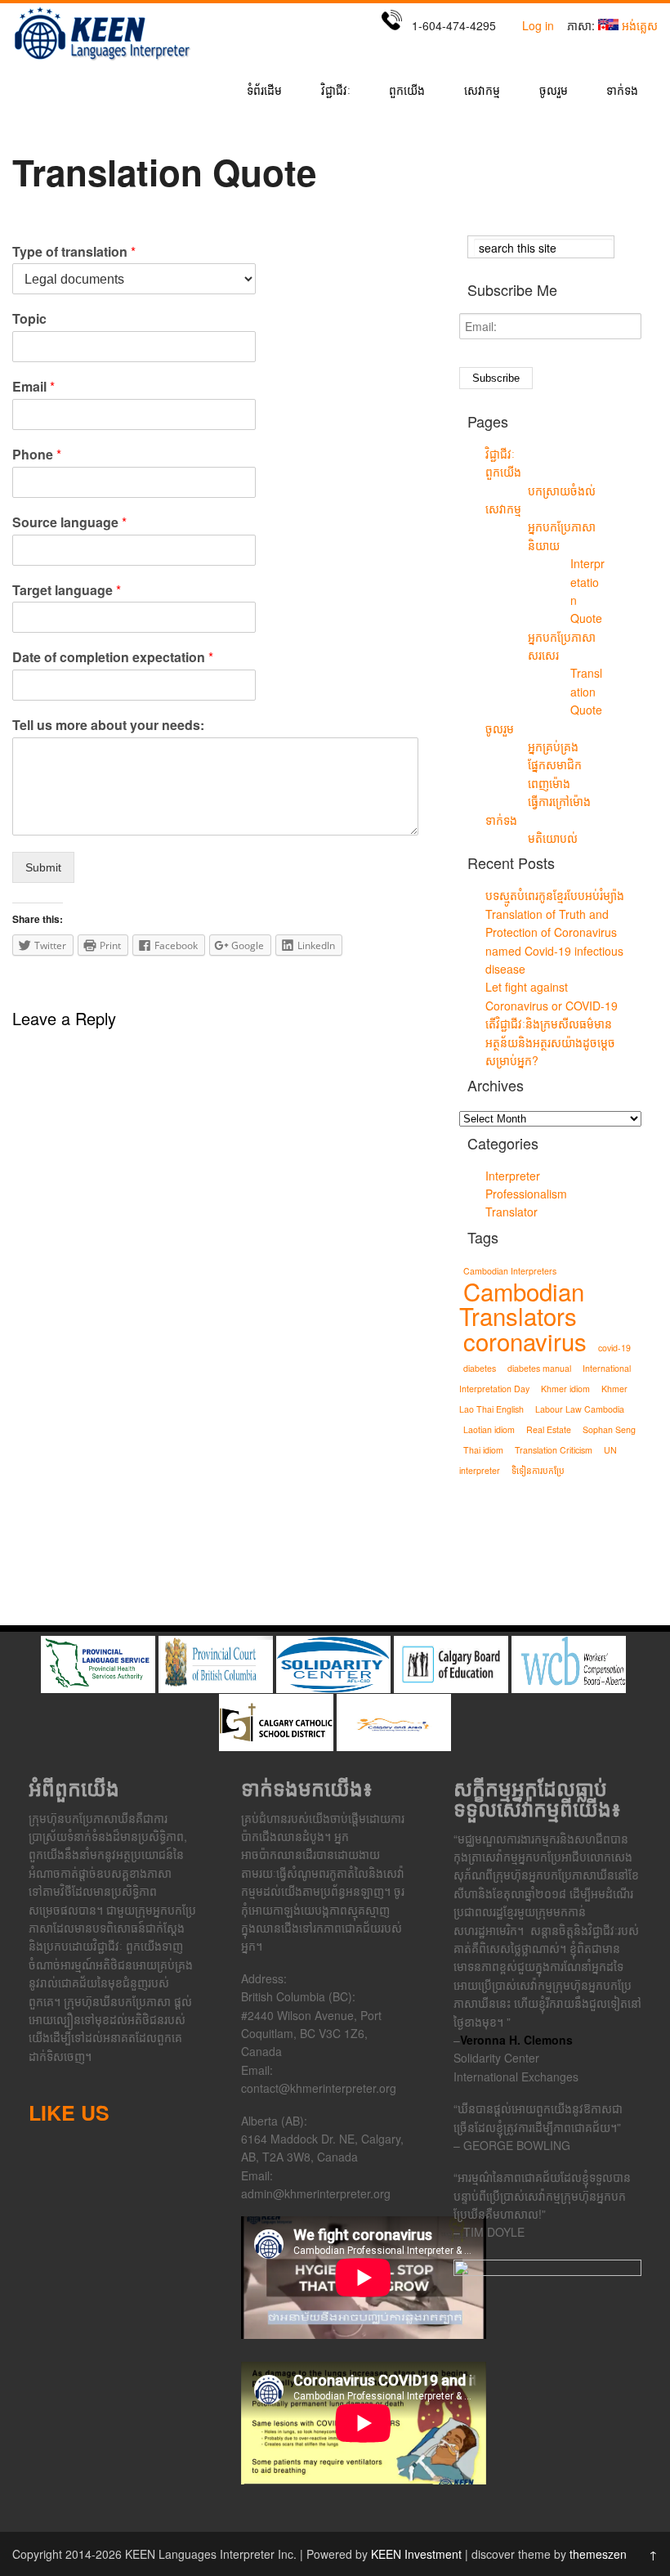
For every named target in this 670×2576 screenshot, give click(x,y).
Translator (511, 1212)
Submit (43, 867)
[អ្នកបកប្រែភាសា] (102, 60)
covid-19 (614, 1348)
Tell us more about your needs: (108, 726)
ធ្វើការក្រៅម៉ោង (559, 801)
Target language (67, 591)
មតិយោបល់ (553, 838)
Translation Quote (586, 691)
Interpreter (513, 1176)
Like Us (69, 2112)
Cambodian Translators (522, 1303)
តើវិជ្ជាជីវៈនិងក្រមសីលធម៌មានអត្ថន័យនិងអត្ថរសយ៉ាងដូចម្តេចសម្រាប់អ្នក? (550, 1042)
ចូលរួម (554, 91)
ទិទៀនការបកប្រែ (538, 1470)
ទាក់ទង (622, 91)
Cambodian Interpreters (510, 1271)
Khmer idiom (565, 1389)
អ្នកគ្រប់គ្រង (553, 746)
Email (33, 387)
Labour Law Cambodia (580, 1409)
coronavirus (525, 1341)
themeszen (598, 2554)
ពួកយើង (407, 91)
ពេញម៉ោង (549, 783)
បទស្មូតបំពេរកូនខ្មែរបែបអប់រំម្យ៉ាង (555, 895)
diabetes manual (539, 1368)
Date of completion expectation (113, 658)
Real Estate (549, 1429)
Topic (29, 319)
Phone (37, 455)
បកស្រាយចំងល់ (562, 491)
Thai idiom (483, 1450)
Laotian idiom (489, 1429)
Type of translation (74, 252)
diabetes (480, 1368)
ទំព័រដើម (264, 91)
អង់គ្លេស (640, 25)
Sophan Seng (609, 1429)
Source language (69, 523)
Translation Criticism (554, 1450)
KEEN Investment (416, 2554)
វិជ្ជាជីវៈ (336, 91)
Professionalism (526, 1194)
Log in (538, 25)
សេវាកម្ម (482, 91)
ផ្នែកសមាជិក (555, 764)
